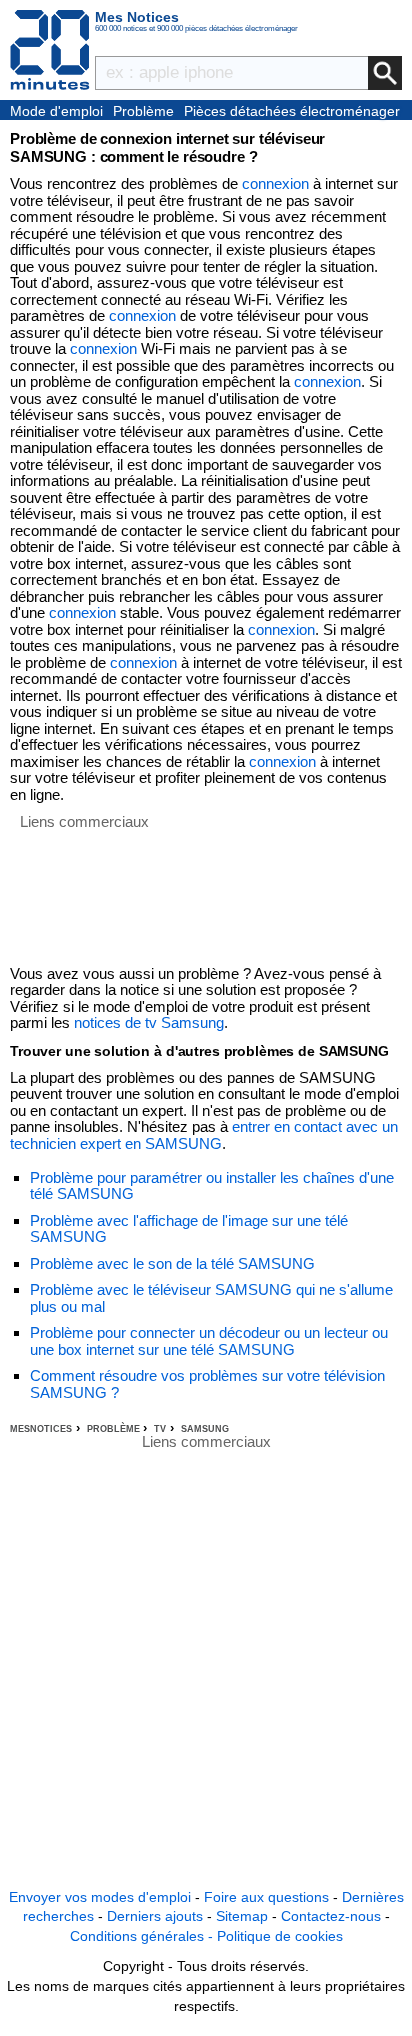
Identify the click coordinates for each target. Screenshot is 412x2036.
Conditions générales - (143, 1936)
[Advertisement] (84, 893)
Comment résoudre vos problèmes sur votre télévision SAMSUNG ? (207, 1384)
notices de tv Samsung (149, 1022)
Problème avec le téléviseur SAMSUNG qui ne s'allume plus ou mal (211, 1298)
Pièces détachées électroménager (292, 111)
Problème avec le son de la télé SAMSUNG (172, 1263)
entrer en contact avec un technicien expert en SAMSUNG (204, 1135)
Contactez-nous (331, 1916)
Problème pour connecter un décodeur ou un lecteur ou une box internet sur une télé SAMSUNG (209, 1341)
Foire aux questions (266, 1897)
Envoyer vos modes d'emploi (100, 1897)
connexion (275, 183)
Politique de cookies (280, 1936)
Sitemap (242, 1916)
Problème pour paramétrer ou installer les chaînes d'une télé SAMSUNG (212, 1186)
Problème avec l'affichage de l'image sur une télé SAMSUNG (189, 1229)
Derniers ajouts (155, 1916)
